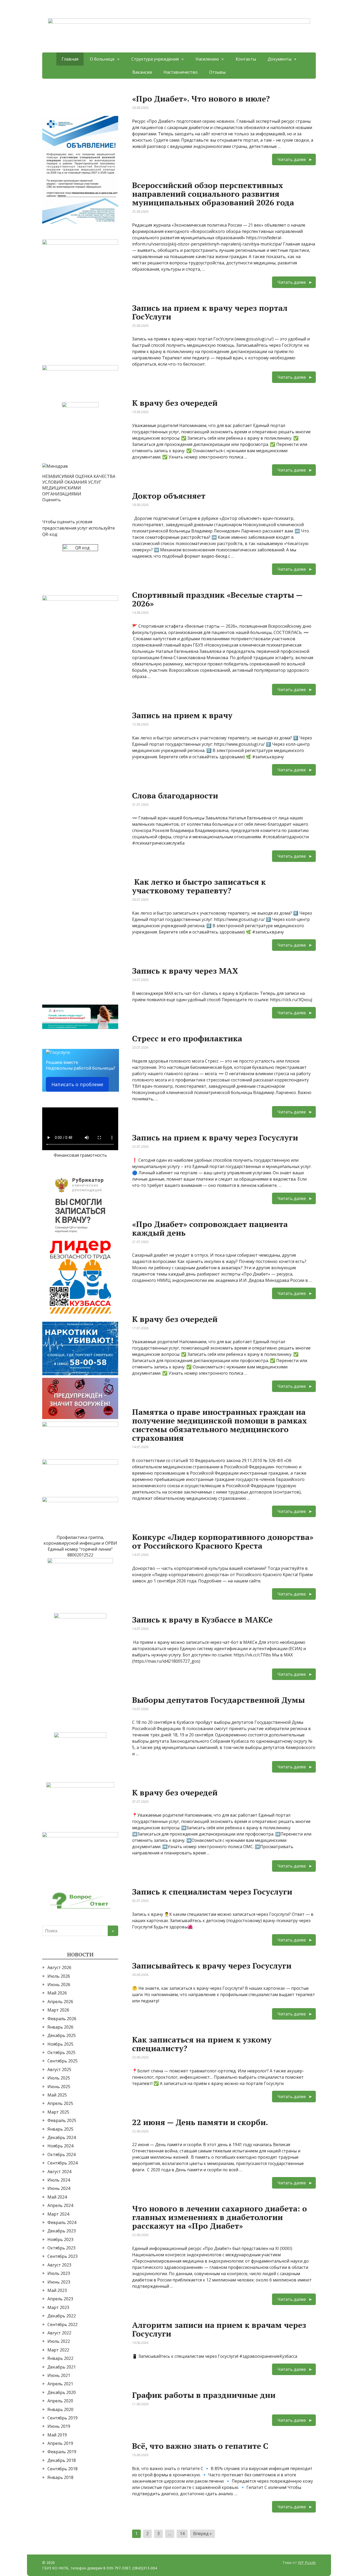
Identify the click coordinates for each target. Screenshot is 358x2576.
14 (182, 2534)
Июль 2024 (59, 2180)
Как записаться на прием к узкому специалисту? (202, 2044)
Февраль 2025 (62, 2120)
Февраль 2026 (62, 2019)
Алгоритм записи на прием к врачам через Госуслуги (219, 2329)
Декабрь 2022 (62, 2316)
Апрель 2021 (60, 2384)
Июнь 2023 (59, 2282)
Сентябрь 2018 (63, 2469)
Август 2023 (59, 2265)
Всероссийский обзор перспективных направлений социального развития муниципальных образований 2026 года (213, 194)
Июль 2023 (59, 2273)
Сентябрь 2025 (63, 2061)
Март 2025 (58, 2112)
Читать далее (292, 159)
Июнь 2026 (59, 1985)
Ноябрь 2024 (60, 2146)
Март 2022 (58, 2350)
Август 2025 (59, 2070)
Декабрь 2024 (62, 2137)
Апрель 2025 (60, 2103)
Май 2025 (57, 2095)
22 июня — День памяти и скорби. (200, 2122)
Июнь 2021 (59, 2375)
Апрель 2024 (60, 2205)
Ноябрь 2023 (60, 2239)
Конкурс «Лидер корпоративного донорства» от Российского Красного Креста (223, 1541)
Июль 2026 (59, 1976)
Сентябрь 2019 (63, 2418)
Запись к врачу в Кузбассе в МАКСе (202, 1620)
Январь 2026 (60, 2027)
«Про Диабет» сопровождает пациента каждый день (210, 1228)
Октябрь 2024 (61, 2154)
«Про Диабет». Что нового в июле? (201, 99)
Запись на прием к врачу (182, 715)
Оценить (51, 500)
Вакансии (142, 72)
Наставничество (181, 72)
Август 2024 (59, 2172)
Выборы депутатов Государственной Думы (218, 1700)
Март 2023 (58, 2307)
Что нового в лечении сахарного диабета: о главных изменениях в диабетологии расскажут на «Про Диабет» (219, 2217)
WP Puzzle (307, 2562)
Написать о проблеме (77, 1084)
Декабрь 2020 (62, 2392)
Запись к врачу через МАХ (185, 971)
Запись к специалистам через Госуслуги (212, 1892)
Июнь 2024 (59, 2188)
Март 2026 (58, 2010)
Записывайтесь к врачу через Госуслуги (212, 1966)
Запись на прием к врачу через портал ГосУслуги (210, 312)
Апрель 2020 (60, 2401)
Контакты (246, 59)
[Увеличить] (111, 123)
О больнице (102, 59)
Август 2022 (59, 2333)
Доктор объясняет (169, 496)
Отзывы (217, 72)
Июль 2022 (59, 2341)
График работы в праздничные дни (204, 2395)
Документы (280, 59)
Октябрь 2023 (61, 2248)
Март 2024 (58, 2214)
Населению (207, 59)
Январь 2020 (60, 2409)
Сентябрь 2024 (63, 2163)
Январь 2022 (60, 2358)
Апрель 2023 (60, 2299)
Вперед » (202, 2534)
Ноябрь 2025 (60, 2044)
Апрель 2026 (60, 2002)
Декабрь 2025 (62, 2035)
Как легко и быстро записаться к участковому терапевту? (199, 886)
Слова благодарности (175, 796)
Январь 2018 (60, 2477)
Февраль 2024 (62, 2222)
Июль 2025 (59, 2078)
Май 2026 (57, 1993)
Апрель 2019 (60, 2443)
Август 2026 (59, 1967)
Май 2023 (57, 2290)
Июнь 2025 (59, 2087)
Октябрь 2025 (61, 2052)
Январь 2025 (60, 2129)
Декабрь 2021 (62, 2367)
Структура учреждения (155, 59)
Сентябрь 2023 (63, 2256)
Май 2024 (57, 2197)
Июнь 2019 (59, 2426)
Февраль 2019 (62, 2452)
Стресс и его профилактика (187, 1038)
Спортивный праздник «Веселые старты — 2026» (217, 599)
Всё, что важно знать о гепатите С (200, 2446)
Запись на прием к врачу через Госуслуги (215, 1138)
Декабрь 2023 (62, 2231)
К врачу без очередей (175, 403)
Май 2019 (57, 2435)
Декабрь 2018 (62, 2460)
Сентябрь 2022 (63, 2324)
